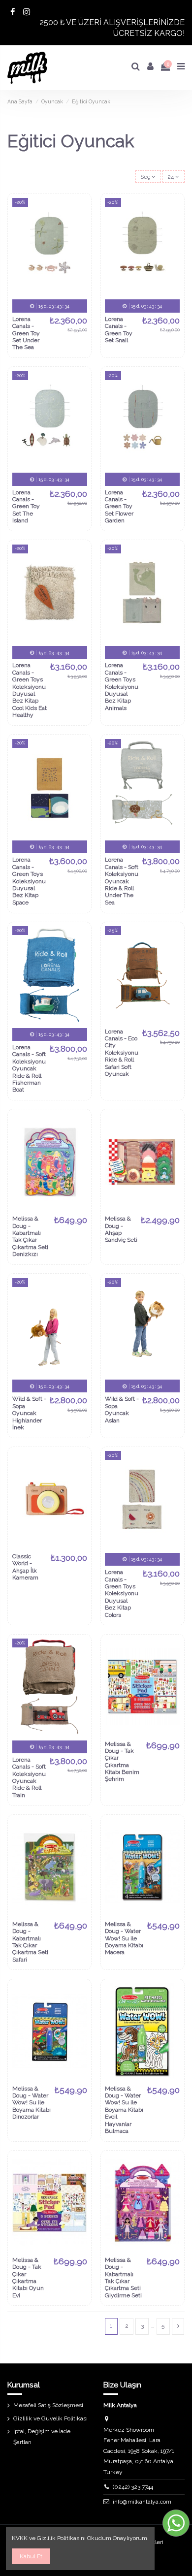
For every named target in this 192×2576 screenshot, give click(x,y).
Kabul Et (31, 2556)
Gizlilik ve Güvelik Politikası (50, 2418)
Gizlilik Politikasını (61, 2538)
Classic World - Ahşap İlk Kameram (25, 1567)
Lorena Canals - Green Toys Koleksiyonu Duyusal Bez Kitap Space (29, 881)
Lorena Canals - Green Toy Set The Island (26, 507)
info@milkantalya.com (142, 2502)
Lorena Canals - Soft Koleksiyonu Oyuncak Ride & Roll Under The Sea (122, 881)
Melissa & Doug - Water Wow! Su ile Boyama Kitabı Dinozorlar (32, 2103)
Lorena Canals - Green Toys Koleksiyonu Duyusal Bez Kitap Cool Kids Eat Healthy (30, 690)
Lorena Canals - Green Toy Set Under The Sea (26, 333)
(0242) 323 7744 (133, 2487)
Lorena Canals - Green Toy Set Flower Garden (119, 507)
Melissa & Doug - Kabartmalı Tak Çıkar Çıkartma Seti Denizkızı (30, 1236)
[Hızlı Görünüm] (80, 244)
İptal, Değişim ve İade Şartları (42, 2437)
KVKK (20, 2538)
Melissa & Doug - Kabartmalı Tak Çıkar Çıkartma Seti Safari (30, 1942)
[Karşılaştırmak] (80, 227)
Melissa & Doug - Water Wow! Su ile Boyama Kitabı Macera (124, 1938)
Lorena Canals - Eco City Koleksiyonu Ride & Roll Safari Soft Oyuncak (122, 1053)
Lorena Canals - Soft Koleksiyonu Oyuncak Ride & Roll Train (29, 1777)
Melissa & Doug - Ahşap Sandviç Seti (121, 1229)
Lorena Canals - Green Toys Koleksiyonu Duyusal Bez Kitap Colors (122, 1593)
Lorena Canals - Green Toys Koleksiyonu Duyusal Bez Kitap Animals (122, 686)
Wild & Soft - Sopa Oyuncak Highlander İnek (29, 1413)
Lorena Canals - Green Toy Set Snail (119, 330)
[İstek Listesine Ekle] (80, 211)
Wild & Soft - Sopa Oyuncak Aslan (122, 1409)
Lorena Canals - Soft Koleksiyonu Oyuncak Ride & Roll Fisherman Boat (29, 1068)
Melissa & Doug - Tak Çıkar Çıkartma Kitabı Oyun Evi (28, 2278)
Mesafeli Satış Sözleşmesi (48, 2405)
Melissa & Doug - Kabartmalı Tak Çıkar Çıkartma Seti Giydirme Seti (123, 2278)
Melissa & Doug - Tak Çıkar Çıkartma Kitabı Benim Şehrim (122, 1762)
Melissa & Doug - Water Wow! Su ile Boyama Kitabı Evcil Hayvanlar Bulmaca (124, 2110)
